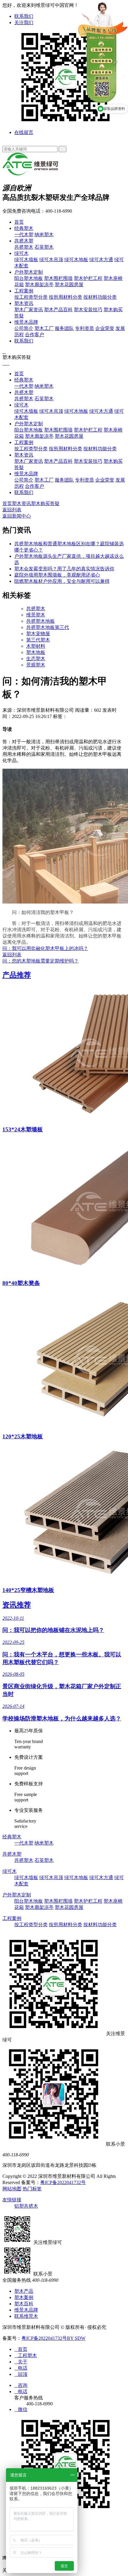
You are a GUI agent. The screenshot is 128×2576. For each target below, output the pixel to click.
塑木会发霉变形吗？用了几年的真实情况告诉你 (64, 569)
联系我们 (24, 16)
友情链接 (12, 2200)
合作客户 (35, 335)
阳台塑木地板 (29, 278)
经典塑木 (24, 228)
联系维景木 (26, 2316)
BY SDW (76, 2338)
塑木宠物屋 (38, 634)
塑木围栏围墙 (58, 278)
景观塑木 (36, 665)
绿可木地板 (76, 260)
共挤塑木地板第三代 (48, 627)
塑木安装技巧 (88, 310)
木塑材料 (36, 646)
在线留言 (24, 132)
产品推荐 (17, 975)
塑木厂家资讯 (29, 310)
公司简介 (24, 328)
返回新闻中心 (17, 516)
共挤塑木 (24, 247)
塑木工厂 (44, 328)
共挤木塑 (24, 241)
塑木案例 (24, 2297)
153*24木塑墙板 (23, 1129)
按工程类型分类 (31, 297)
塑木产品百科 (58, 310)
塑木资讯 (24, 303)
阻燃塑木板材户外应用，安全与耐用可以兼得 (62, 581)
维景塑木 (36, 615)
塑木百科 (24, 2304)
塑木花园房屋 (69, 285)
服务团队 (64, 328)
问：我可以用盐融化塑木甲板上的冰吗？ (45, 948)
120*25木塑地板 (23, 1436)
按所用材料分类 (65, 297)
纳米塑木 (44, 235)
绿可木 (21, 253)
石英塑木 (44, 247)
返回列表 (12, 510)
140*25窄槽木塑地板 (28, 1590)
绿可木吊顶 (51, 260)
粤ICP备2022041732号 (63, 2182)
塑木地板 (36, 652)
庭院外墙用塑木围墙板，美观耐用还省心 (57, 575)
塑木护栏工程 (88, 278)
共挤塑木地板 (40, 621)
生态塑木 (36, 659)
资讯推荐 (17, 1605)
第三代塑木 (38, 640)
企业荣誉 (105, 328)
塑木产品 (24, 2291)
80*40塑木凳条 (21, 1283)
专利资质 (85, 328)
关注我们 (24, 22)
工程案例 (24, 291)
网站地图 (12, 2189)
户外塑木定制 (29, 272)
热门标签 (32, 2189)
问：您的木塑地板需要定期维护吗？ (40, 961)
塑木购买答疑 (45, 503)
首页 (19, 222)
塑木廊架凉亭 (39, 285)
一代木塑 (24, 235)
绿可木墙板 (26, 260)
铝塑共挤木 (26, 2206)
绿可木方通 (101, 260)
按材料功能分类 (100, 297)
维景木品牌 (26, 322)
